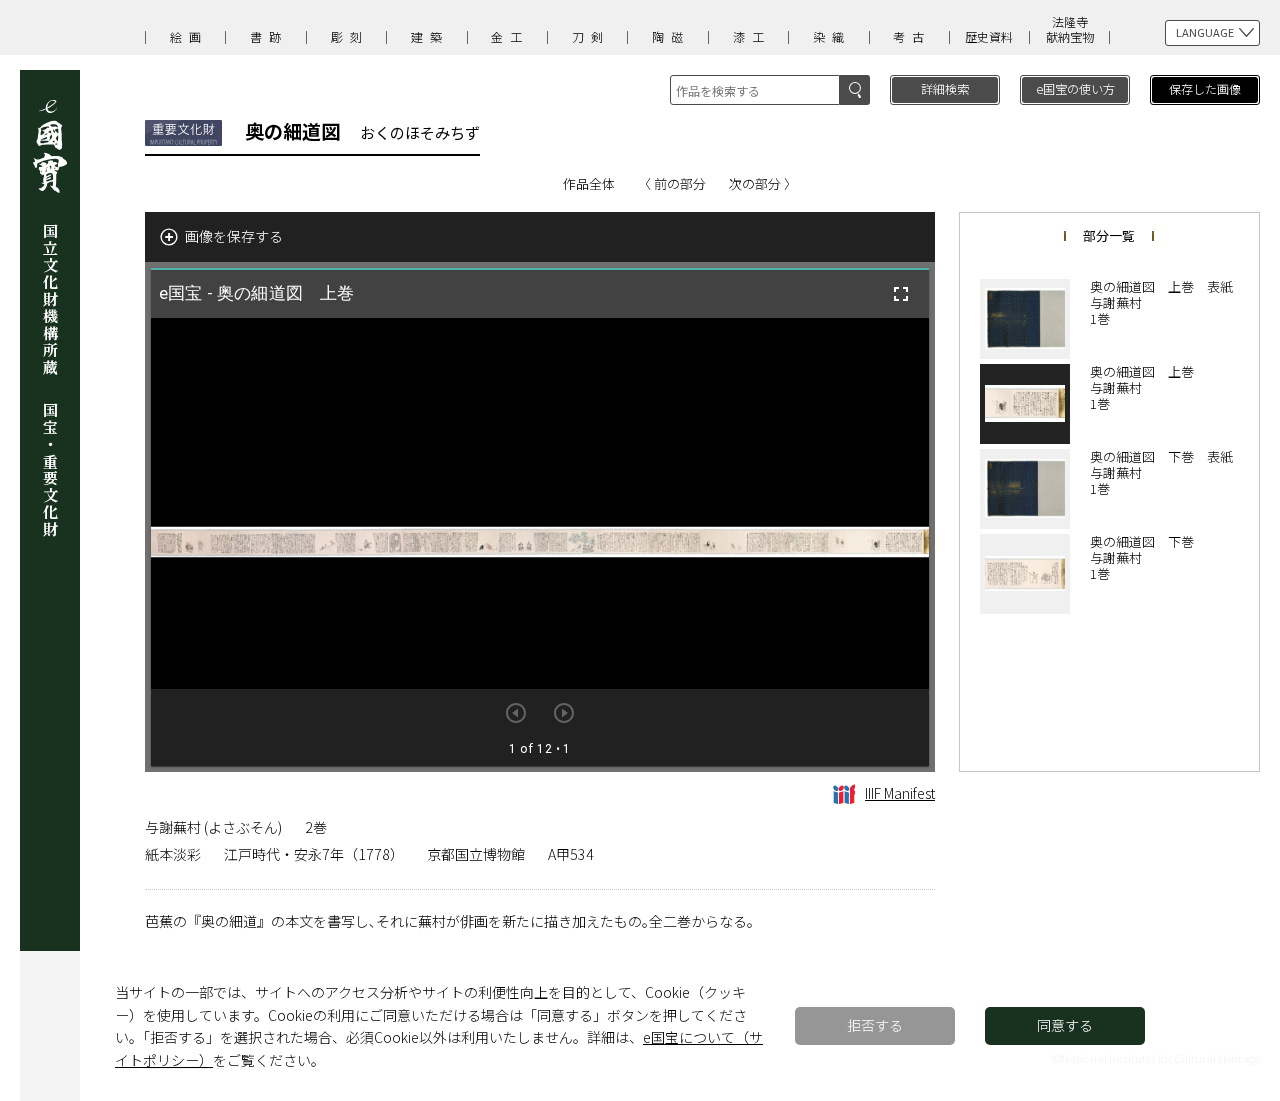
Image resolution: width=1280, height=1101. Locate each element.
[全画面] (901, 294)
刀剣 (591, 36)
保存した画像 (1205, 88)
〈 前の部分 (672, 183)
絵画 (189, 36)
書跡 (269, 36)
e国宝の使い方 (1075, 88)
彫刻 (350, 36)
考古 (912, 36)
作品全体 (589, 183)
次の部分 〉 (763, 183)
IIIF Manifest (900, 793)
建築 (430, 36)
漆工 (752, 36)
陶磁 (671, 36)
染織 (832, 36)
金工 (510, 36)
